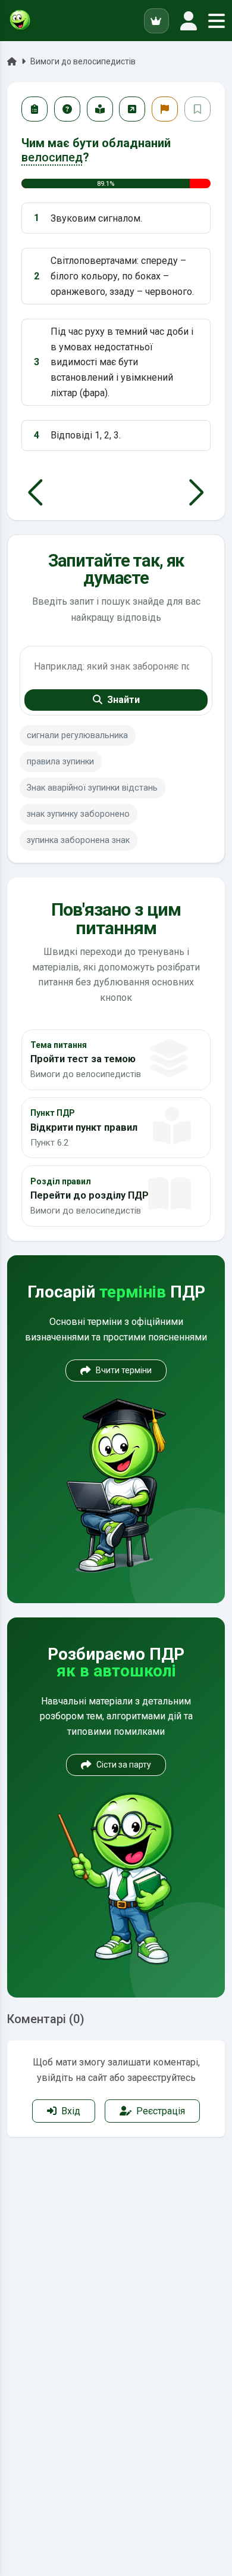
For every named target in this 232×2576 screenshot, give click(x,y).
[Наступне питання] (197, 493)
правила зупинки (60, 762)
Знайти (123, 700)
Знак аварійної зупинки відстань (92, 788)
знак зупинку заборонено (78, 814)
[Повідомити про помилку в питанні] (165, 109)
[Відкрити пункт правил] (100, 109)
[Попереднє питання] (35, 493)
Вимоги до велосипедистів (83, 61)
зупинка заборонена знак (78, 840)
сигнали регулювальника (77, 735)
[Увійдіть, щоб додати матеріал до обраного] (197, 109)
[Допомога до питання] (67, 109)
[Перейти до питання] (132, 109)
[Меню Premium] (156, 21)
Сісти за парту (124, 1765)
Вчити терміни (124, 1370)
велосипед (52, 157)
